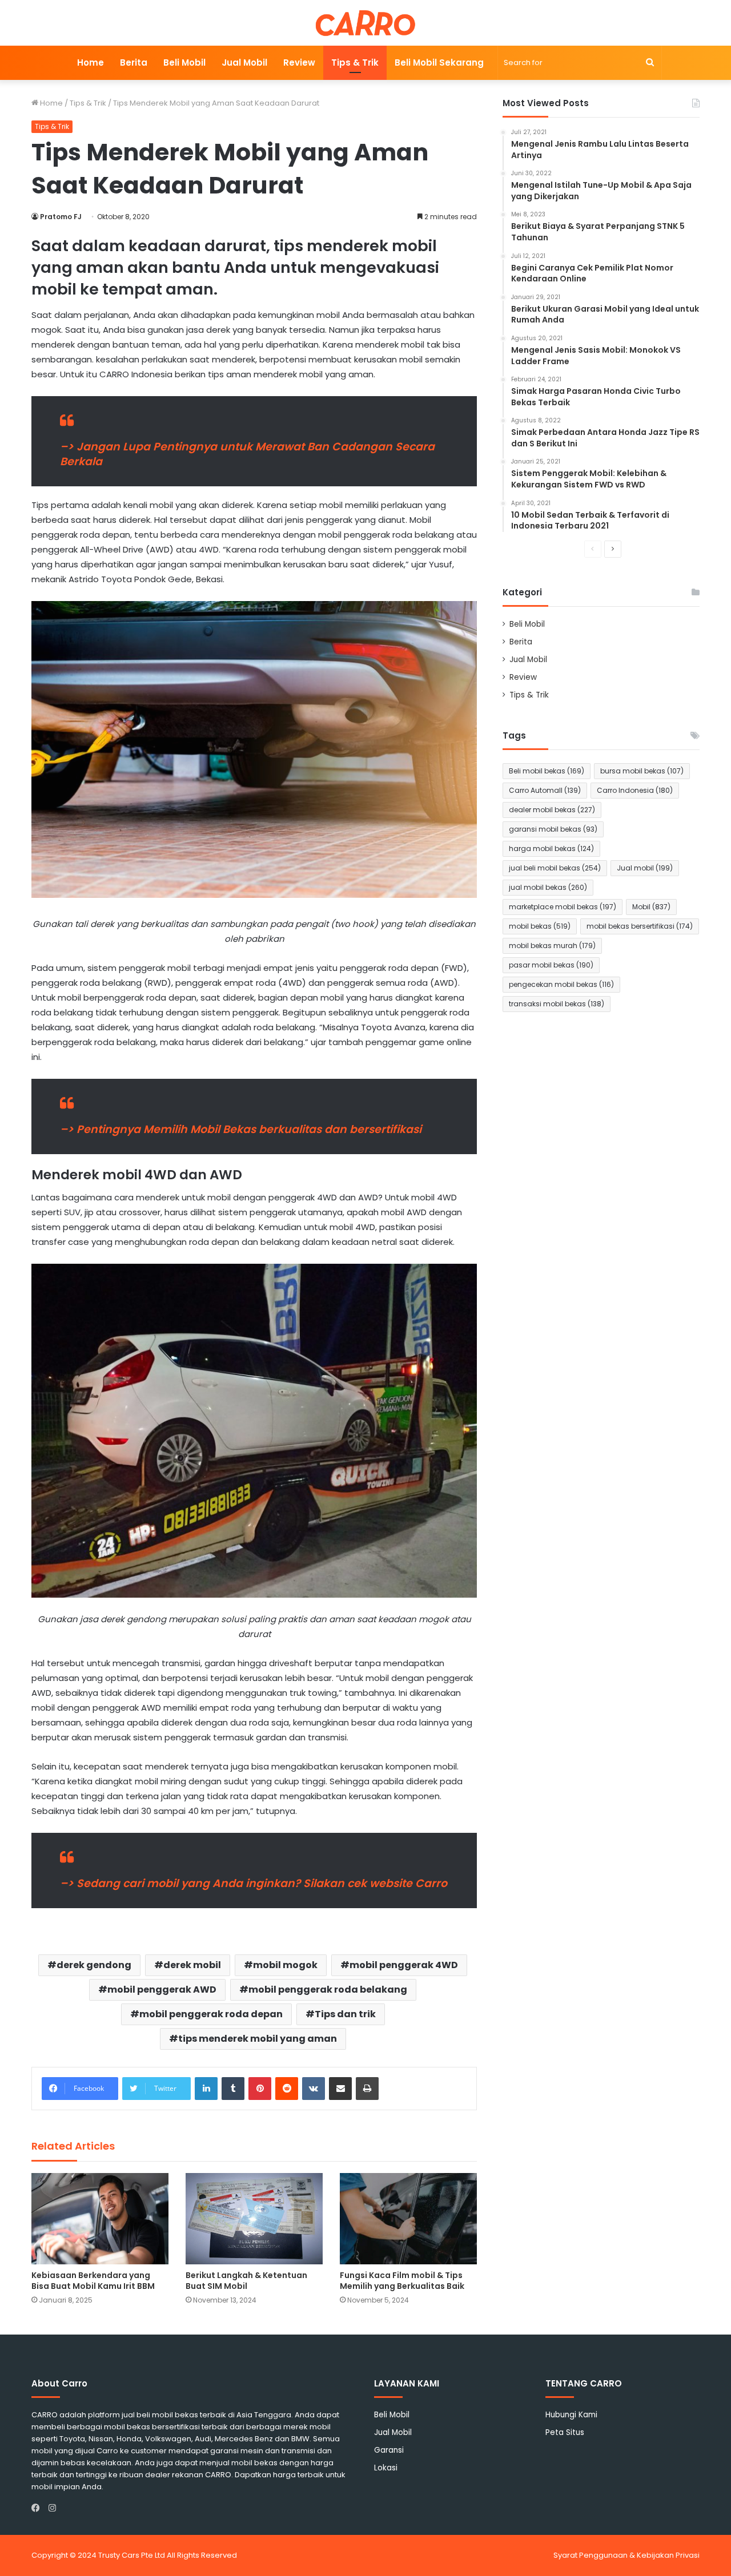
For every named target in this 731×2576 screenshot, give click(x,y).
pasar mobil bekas (551, 965)
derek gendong (94, 1965)
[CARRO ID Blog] (366, 23)
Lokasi (386, 2468)
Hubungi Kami (571, 2415)
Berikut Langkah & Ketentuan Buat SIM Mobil (246, 2281)
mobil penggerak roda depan (211, 2014)
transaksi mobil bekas (557, 1004)
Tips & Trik (355, 63)
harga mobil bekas (551, 848)
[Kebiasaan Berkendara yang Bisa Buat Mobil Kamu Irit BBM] (100, 2219)
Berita (134, 63)
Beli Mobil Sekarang (439, 63)
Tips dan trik (345, 2014)
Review (299, 63)
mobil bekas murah (552, 946)
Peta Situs (565, 2432)
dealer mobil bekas (552, 810)
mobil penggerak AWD (162, 1990)
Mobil (651, 907)
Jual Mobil (244, 63)
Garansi (389, 2450)
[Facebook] (38, 2508)
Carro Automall (545, 790)
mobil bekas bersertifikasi (640, 926)
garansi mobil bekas (553, 829)
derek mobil (192, 1965)
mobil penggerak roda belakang (328, 1990)
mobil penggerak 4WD (404, 1965)
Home (91, 63)
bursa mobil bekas (642, 771)
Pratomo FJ (61, 217)
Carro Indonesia (635, 790)
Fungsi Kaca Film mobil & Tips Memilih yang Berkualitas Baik (402, 2281)
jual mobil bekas (548, 887)
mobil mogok (285, 1965)
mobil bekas (540, 926)
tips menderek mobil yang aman (258, 2039)
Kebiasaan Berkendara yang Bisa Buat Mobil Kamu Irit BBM (93, 2281)
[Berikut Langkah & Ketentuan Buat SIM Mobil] (254, 2219)
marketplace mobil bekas (563, 907)
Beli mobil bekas (547, 771)
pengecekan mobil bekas (561, 984)
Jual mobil (645, 868)
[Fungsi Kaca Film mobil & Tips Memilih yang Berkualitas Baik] (408, 2219)
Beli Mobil (184, 63)
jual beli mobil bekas (555, 868)
